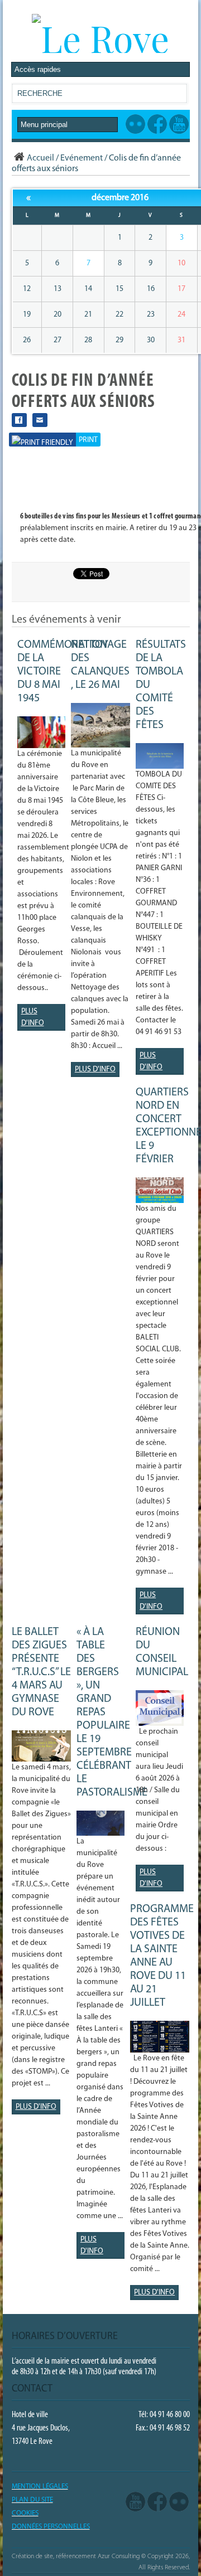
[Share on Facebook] (19, 420)
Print (88, 440)
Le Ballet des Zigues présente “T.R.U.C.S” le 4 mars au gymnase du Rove (41, 1672)
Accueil (40, 158)
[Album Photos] (179, 2502)
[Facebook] (157, 2502)
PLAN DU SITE (32, 2500)
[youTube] (135, 2502)
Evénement (82, 158)
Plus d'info (33, 1017)
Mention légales (40, 2487)
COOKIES (25, 2513)
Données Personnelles (51, 2527)
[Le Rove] (100, 38)
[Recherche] (178, 96)
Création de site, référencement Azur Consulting (76, 2556)
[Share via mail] (40, 420)
